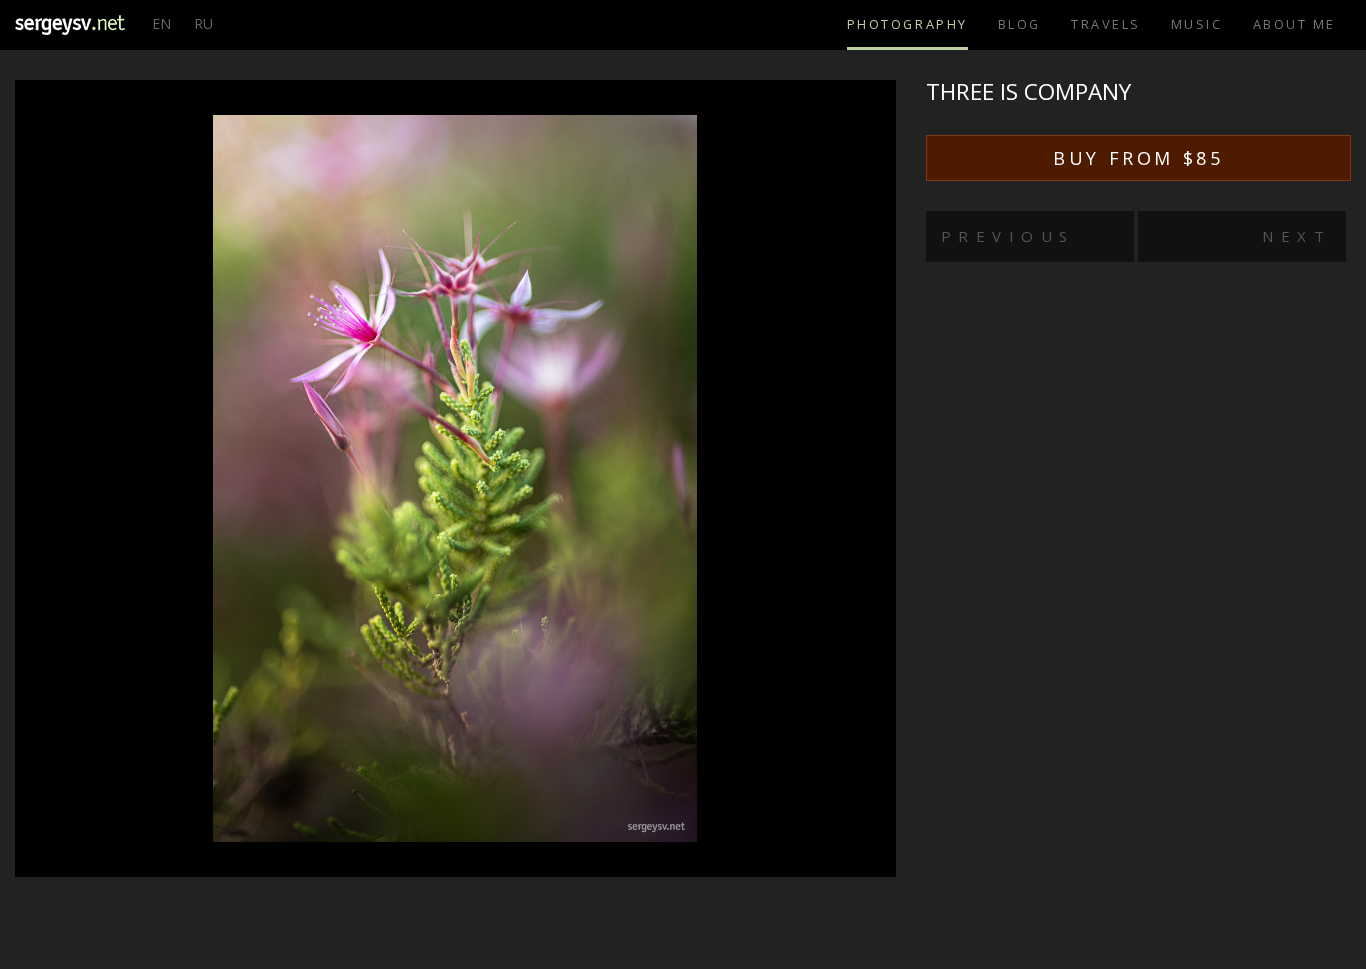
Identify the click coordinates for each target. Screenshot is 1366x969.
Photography (907, 24)
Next (1296, 236)
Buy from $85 (1138, 158)
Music (1197, 24)
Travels (1106, 24)
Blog (1019, 24)
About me (1294, 24)
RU (203, 23)
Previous (1008, 236)
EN (161, 23)
